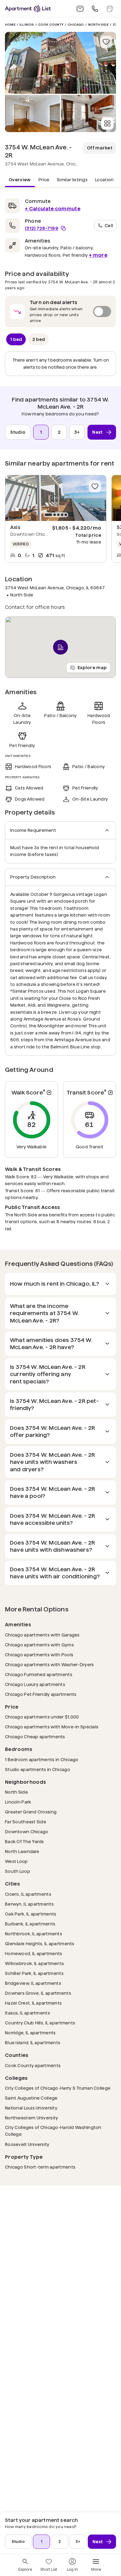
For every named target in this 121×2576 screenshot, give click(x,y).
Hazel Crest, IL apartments (33, 2003)
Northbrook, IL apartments (34, 1934)
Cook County (51, 25)
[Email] (80, 9)
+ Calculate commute (53, 209)
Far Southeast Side (26, 1822)
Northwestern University (31, 2118)
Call (109, 225)
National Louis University (31, 2108)
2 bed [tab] (39, 339)
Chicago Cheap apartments (35, 1737)
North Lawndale (22, 1851)
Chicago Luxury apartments (35, 1684)
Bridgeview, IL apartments (33, 1983)
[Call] (95, 9)
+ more (98, 255)
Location (104, 180)
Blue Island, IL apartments (33, 2043)
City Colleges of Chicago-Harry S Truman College (58, 2088)
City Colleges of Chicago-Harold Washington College (53, 2131)
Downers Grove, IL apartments (38, 1993)
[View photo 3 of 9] (89, 114)
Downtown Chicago (27, 1832)
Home (10, 25)
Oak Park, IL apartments (31, 1914)
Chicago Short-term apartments (40, 2167)
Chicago (76, 25)
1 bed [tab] (16, 339)
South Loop (18, 1871)
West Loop (16, 1861)
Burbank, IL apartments (30, 1924)
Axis (15, 527)
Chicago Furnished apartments (39, 1674)
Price (44, 180)
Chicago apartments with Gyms (39, 1645)
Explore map (92, 667)
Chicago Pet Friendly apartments (41, 1694)
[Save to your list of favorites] (106, 42)
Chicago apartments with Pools (39, 1655)
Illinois (27, 25)
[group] (56, 498)
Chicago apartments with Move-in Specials (52, 1727)
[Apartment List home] (28, 9)
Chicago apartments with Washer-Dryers (49, 1664)
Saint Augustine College (31, 2098)
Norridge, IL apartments (30, 2033)
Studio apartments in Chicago (38, 1769)
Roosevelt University (27, 2144)
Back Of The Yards (25, 1841)
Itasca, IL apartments (27, 2013)
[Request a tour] (110, 9)
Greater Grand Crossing (31, 1812)
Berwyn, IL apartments (29, 1904)
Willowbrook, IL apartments (34, 1963)
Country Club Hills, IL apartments (40, 2023)
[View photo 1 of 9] (60, 63)
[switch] (60, 312)
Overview (20, 180)
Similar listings (72, 180)
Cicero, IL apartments (28, 1894)
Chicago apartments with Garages (42, 1635)
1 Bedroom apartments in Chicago (42, 1759)
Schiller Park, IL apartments (34, 1973)
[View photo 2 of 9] (32, 114)
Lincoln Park (18, 1802)
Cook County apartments (33, 2065)
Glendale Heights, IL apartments (40, 1944)
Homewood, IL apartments (34, 1953)
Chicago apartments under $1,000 (42, 1717)
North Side (98, 25)
